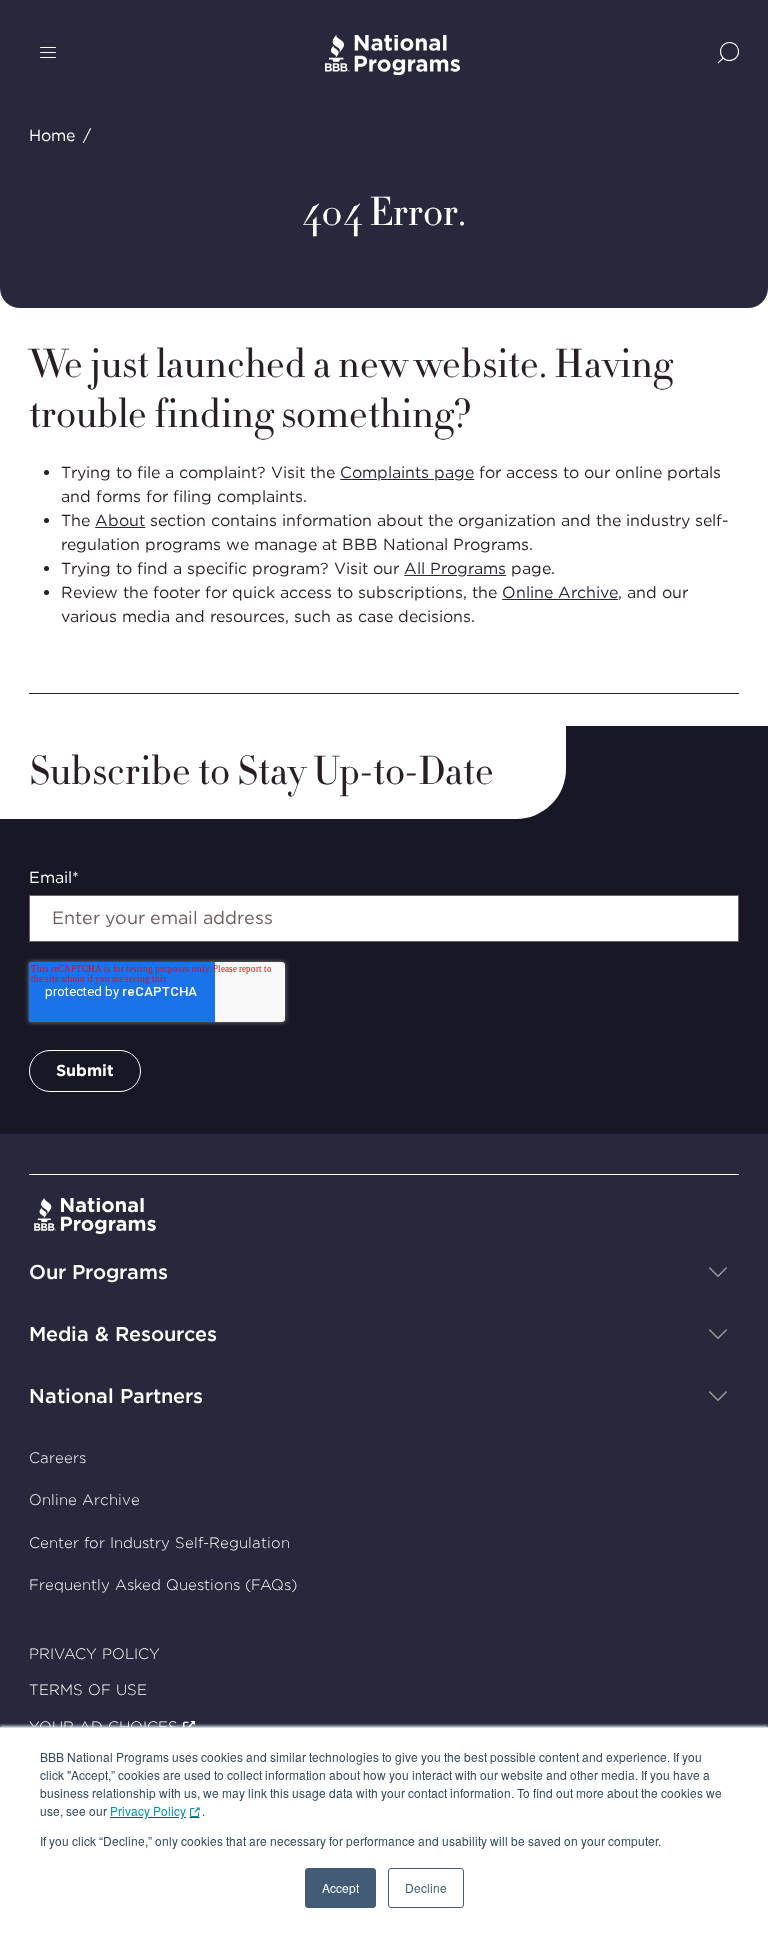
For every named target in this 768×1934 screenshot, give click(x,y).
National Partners (116, 1396)
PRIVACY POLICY (94, 1654)
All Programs (455, 568)
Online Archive (560, 592)
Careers (57, 1458)
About (120, 520)
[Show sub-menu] (718, 1272)
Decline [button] (426, 1887)
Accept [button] (340, 1887)
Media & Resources (123, 1334)
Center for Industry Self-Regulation (159, 1543)
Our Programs (98, 1272)
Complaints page (407, 472)
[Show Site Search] (728, 54)
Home (52, 135)
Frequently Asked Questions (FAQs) (163, 1585)
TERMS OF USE (88, 1690)
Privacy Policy (148, 1810)
